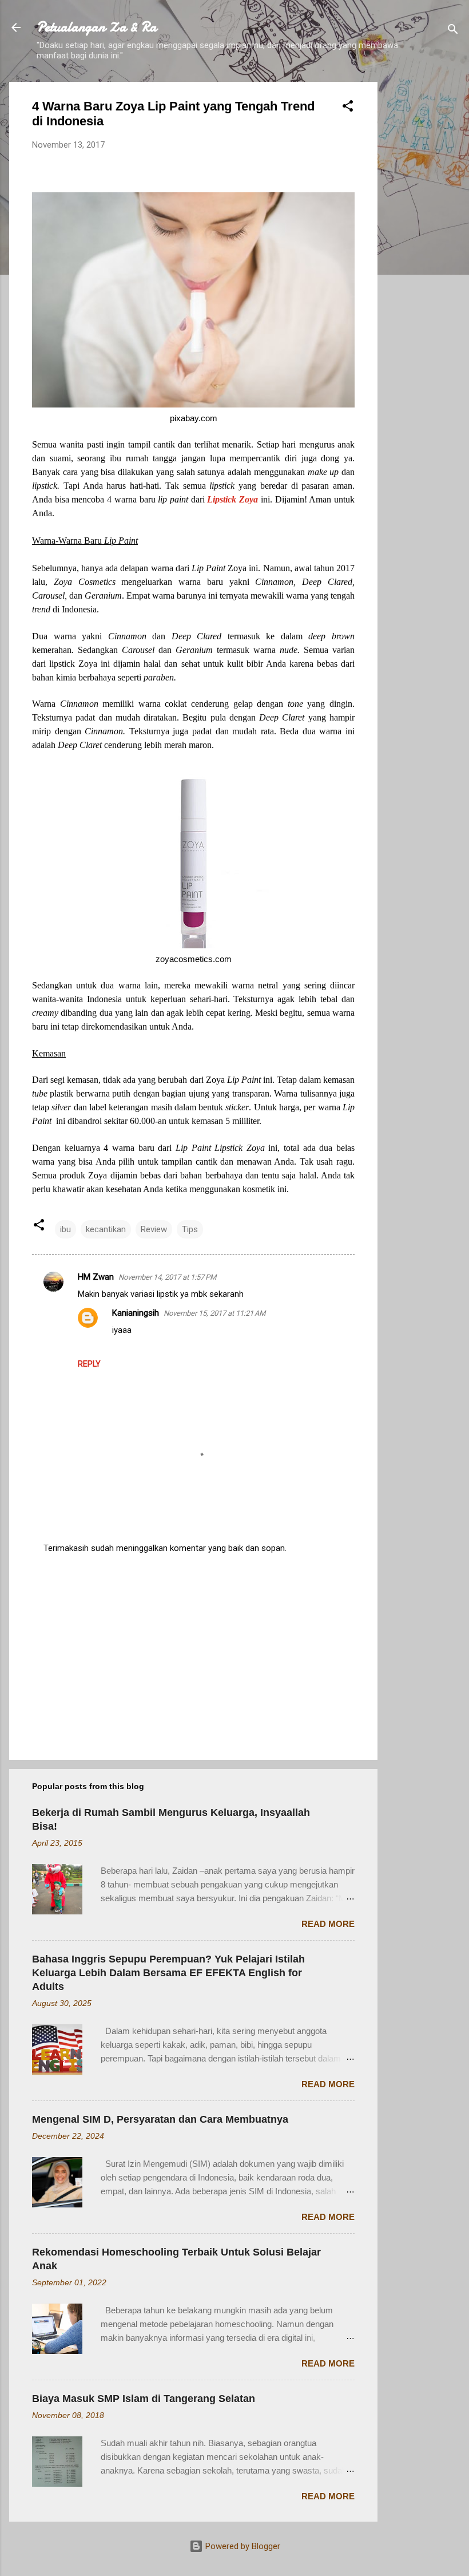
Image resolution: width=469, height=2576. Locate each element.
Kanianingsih (136, 1313)
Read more (328, 1924)
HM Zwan (96, 1277)
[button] (348, 108)
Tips (190, 1229)
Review (154, 1229)
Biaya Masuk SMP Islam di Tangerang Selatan (144, 2399)
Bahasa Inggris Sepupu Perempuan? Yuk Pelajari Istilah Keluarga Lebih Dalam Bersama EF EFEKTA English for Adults (168, 1973)
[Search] (453, 31)
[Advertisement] (423, 254)
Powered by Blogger (242, 2546)
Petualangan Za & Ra (97, 27)
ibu (65, 1229)
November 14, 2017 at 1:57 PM (167, 1277)
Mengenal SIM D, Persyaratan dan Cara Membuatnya (160, 2119)
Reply (89, 1364)
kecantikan (106, 1229)
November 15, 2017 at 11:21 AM (214, 1313)
